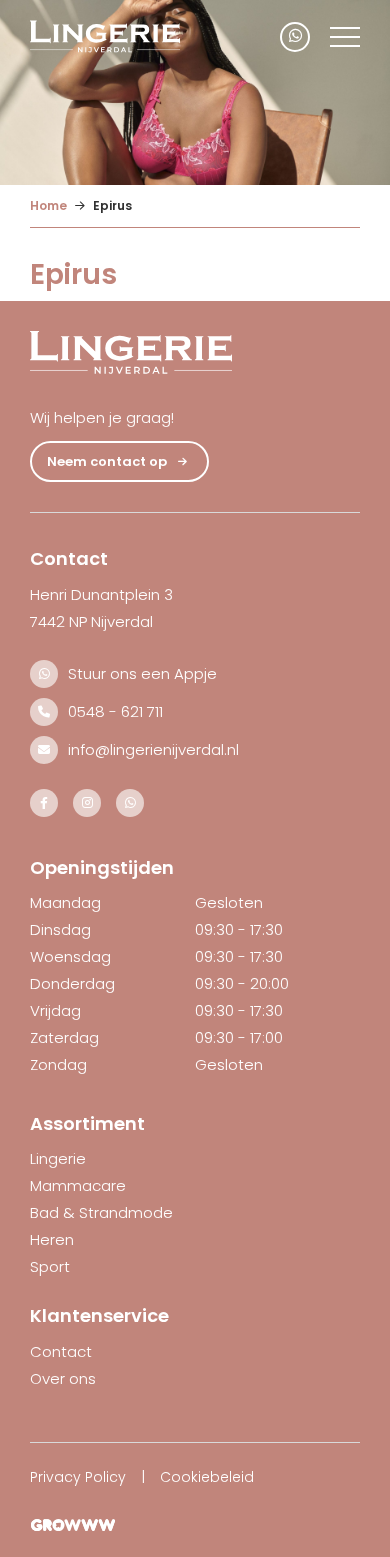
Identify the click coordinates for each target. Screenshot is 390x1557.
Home (48, 205)
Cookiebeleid (207, 1477)
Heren (52, 1239)
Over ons (63, 1378)
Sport (50, 1266)
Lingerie (58, 1158)
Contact (61, 1351)
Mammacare (78, 1185)
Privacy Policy (78, 1477)
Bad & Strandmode (101, 1212)
